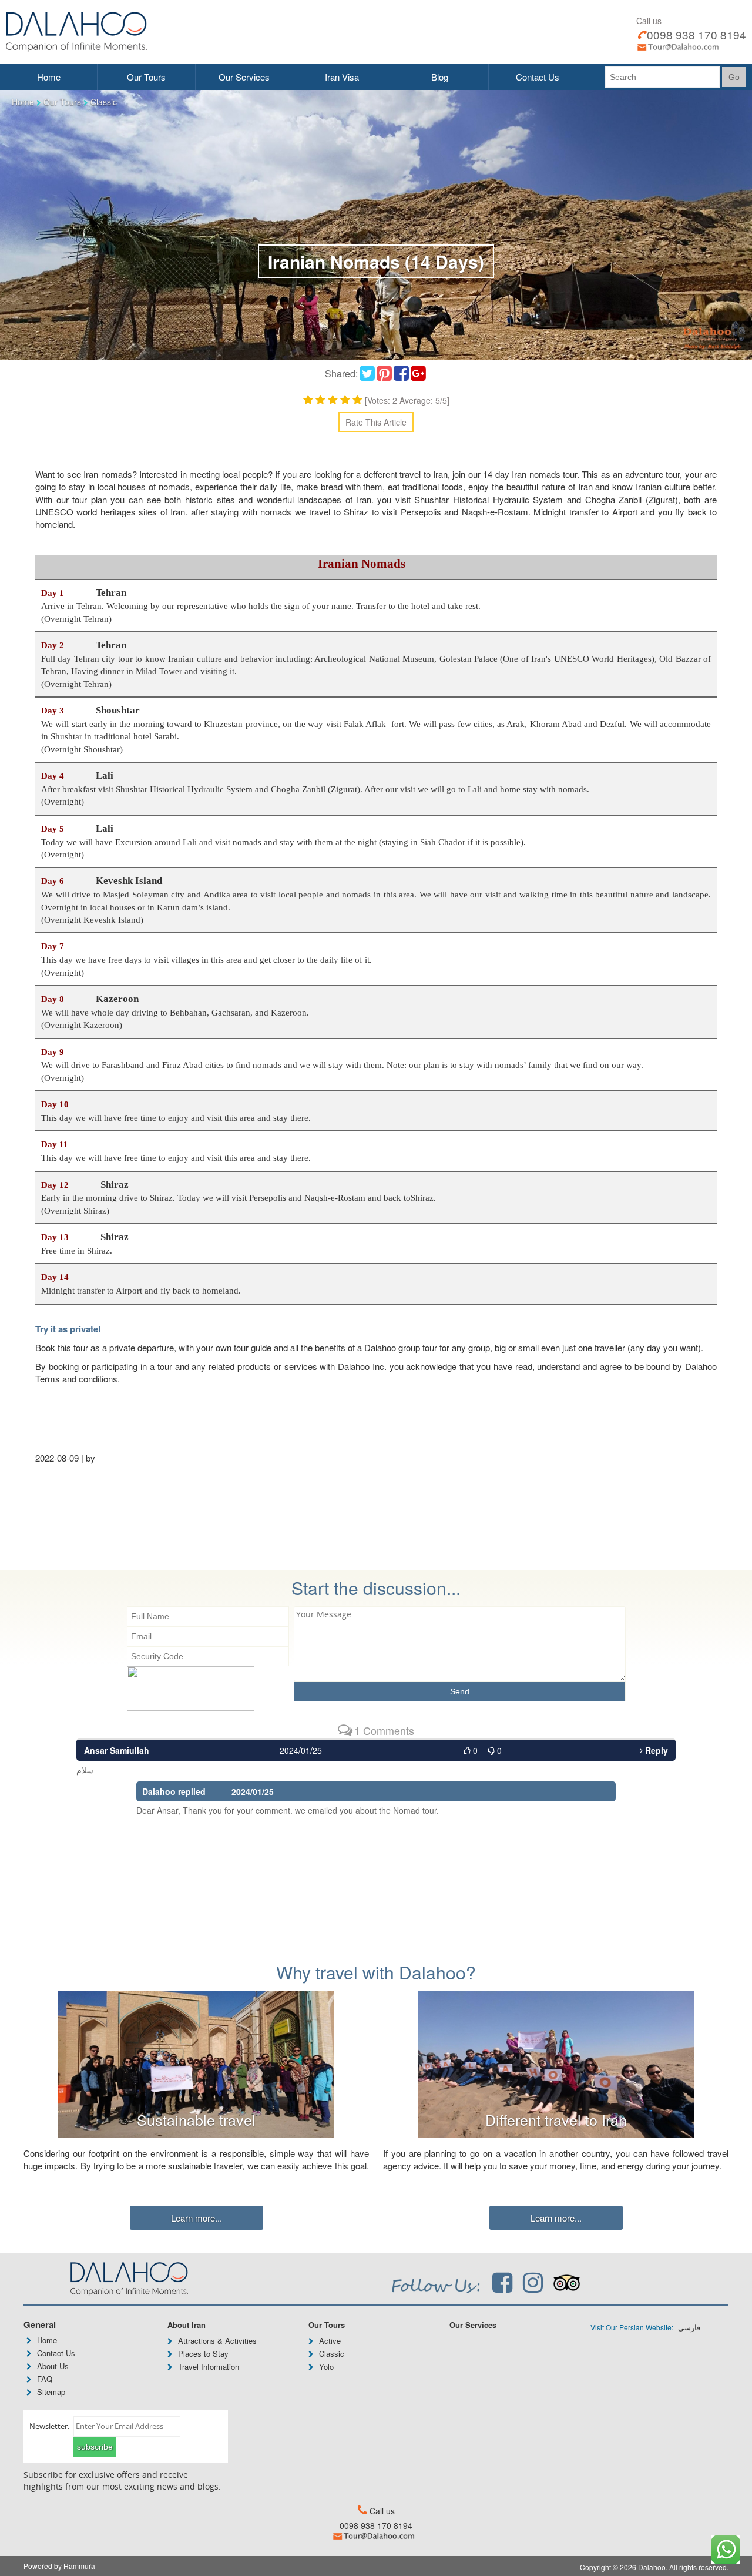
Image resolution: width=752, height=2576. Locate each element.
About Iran (187, 2325)
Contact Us (538, 77)
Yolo (326, 2366)
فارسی (688, 2328)
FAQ (45, 2379)
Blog (440, 77)
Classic (104, 102)
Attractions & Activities (217, 2341)
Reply (655, 1750)
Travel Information (209, 2366)
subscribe (95, 2447)
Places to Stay (203, 2354)
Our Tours (146, 77)
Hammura (79, 2566)
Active (330, 2341)
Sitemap (51, 2392)
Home (49, 77)
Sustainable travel (196, 2119)
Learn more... (197, 2218)
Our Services (244, 77)
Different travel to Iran (556, 2119)
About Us (53, 2366)
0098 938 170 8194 (696, 34)
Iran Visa (342, 77)
